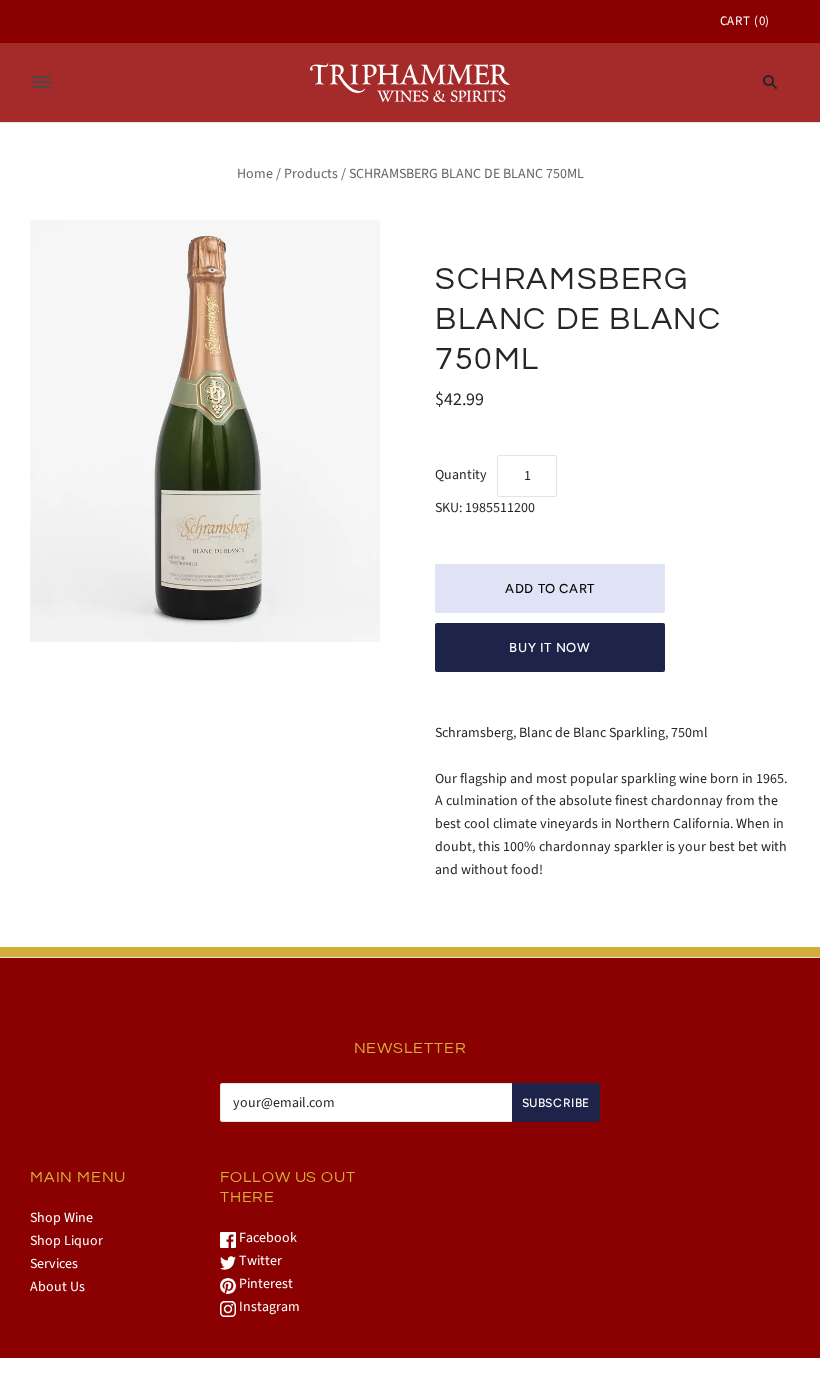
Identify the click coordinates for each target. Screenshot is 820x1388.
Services (54, 1264)
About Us (57, 1287)
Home (255, 174)
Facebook (266, 1238)
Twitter (259, 1261)
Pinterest (264, 1284)
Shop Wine (61, 1218)
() (745, 21)
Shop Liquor (66, 1241)
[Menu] (42, 82)
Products (311, 174)
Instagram (268, 1307)
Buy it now (550, 647)
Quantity (461, 475)
